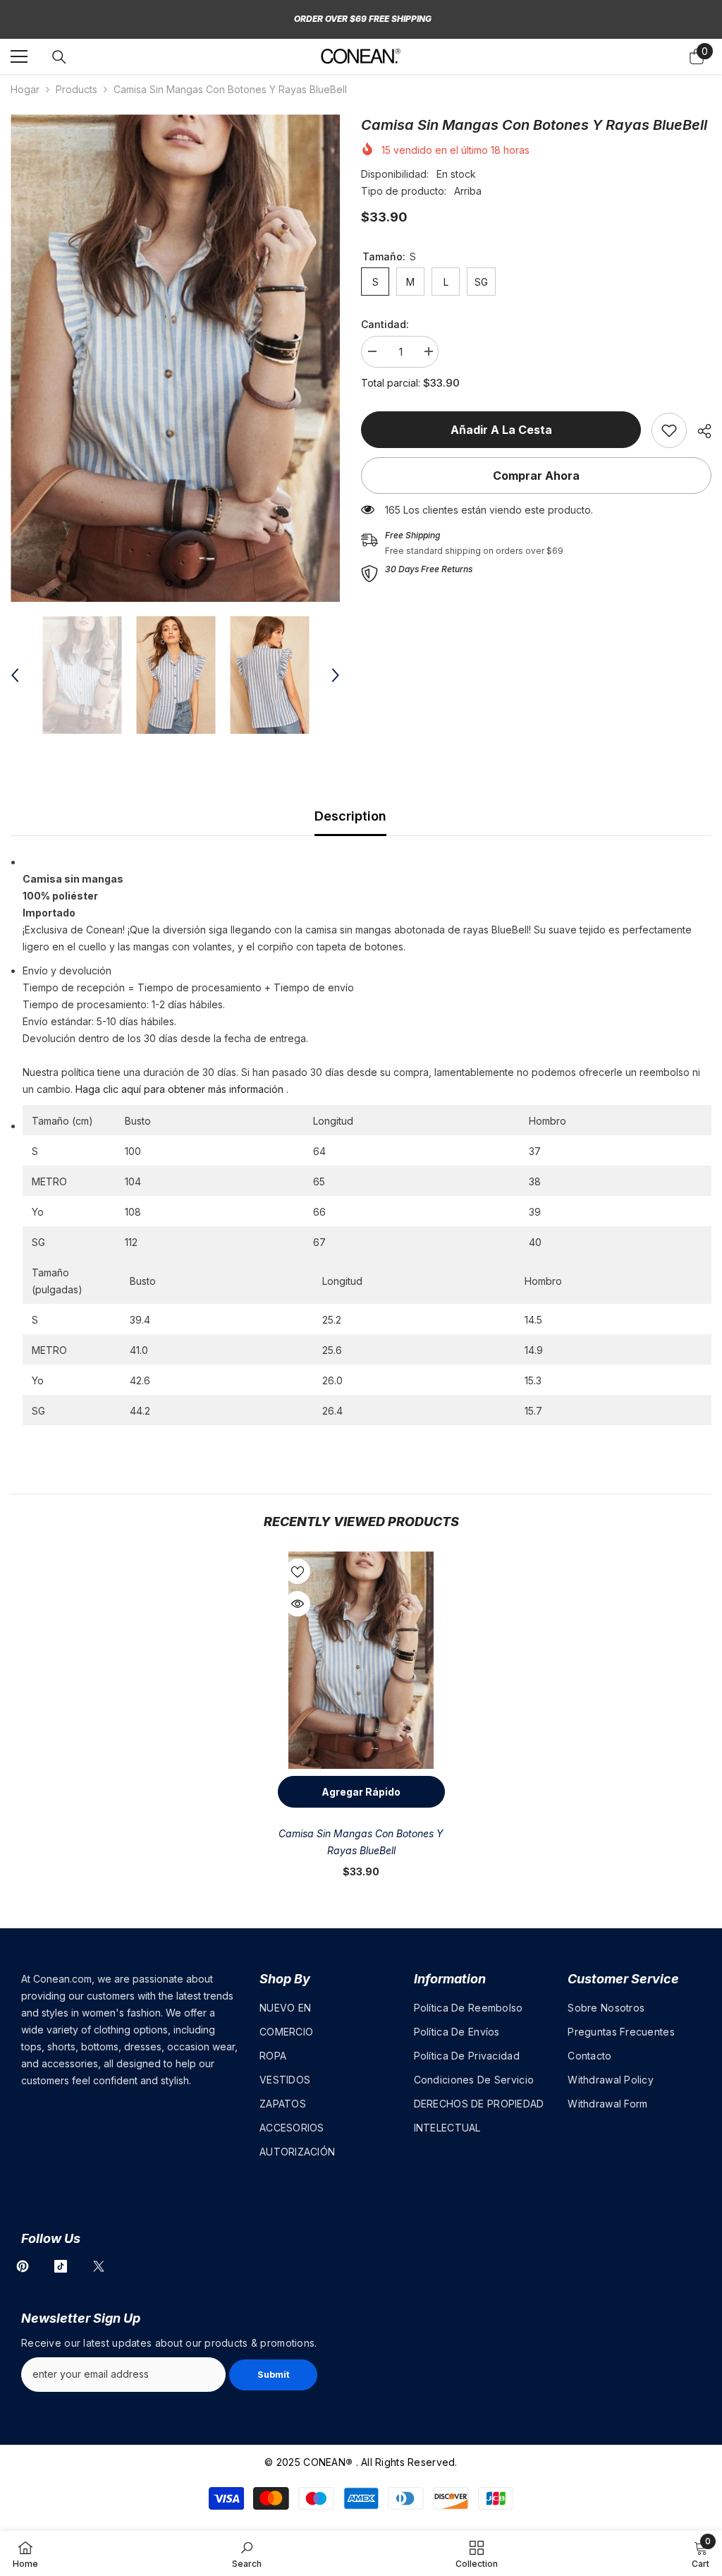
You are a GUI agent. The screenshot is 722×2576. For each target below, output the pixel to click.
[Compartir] (699, 431)
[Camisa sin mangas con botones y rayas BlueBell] (361, 1660)
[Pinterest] (23, 2266)
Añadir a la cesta (501, 430)
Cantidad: (385, 324)
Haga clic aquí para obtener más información (179, 1089)
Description (350, 816)
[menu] (19, 56)
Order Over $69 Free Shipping (363, 19)
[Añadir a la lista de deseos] (298, 1571)
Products (77, 89)
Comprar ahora (536, 476)
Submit (274, 2375)
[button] (15, 675)
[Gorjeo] (99, 2266)
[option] (175, 358)
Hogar (25, 89)
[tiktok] (61, 2266)
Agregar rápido (361, 1792)
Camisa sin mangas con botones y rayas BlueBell (361, 1842)
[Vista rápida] (298, 1604)
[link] (669, 430)
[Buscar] (59, 57)
